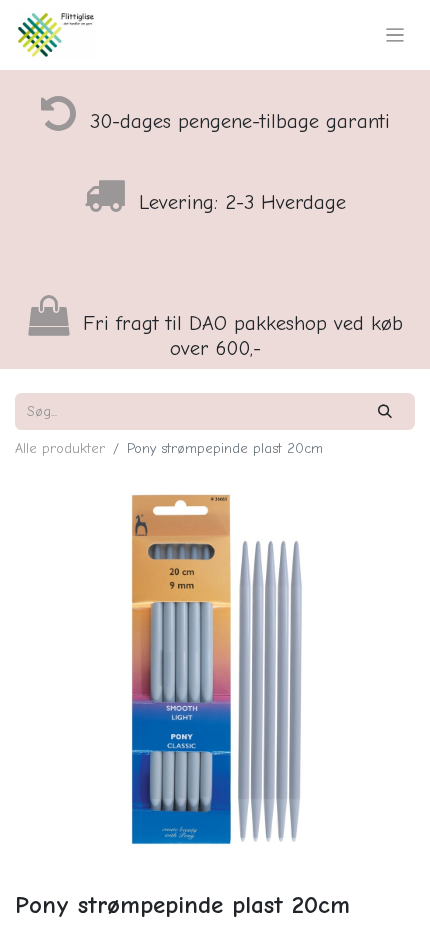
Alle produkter (60, 448)
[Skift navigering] (395, 35)
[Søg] (385, 411)
